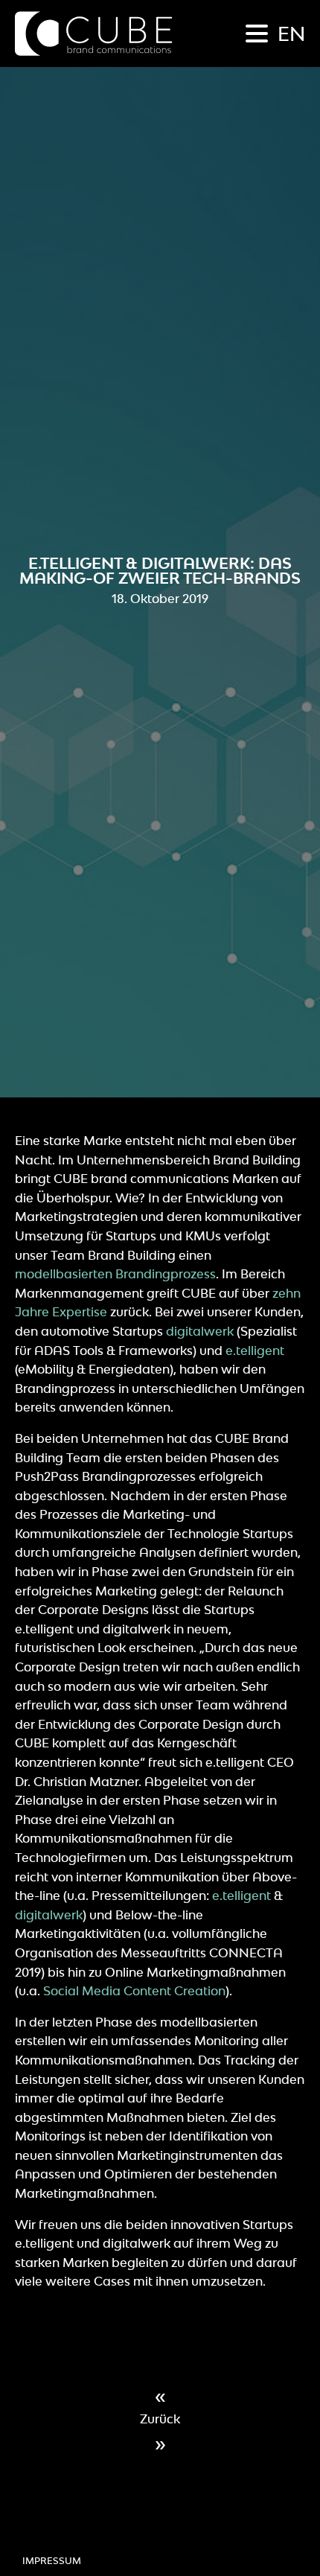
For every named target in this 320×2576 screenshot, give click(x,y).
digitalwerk (200, 1331)
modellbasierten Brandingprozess (115, 1274)
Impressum (52, 2561)
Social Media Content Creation (134, 1991)
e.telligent (255, 1351)
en (291, 34)
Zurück (160, 2419)
